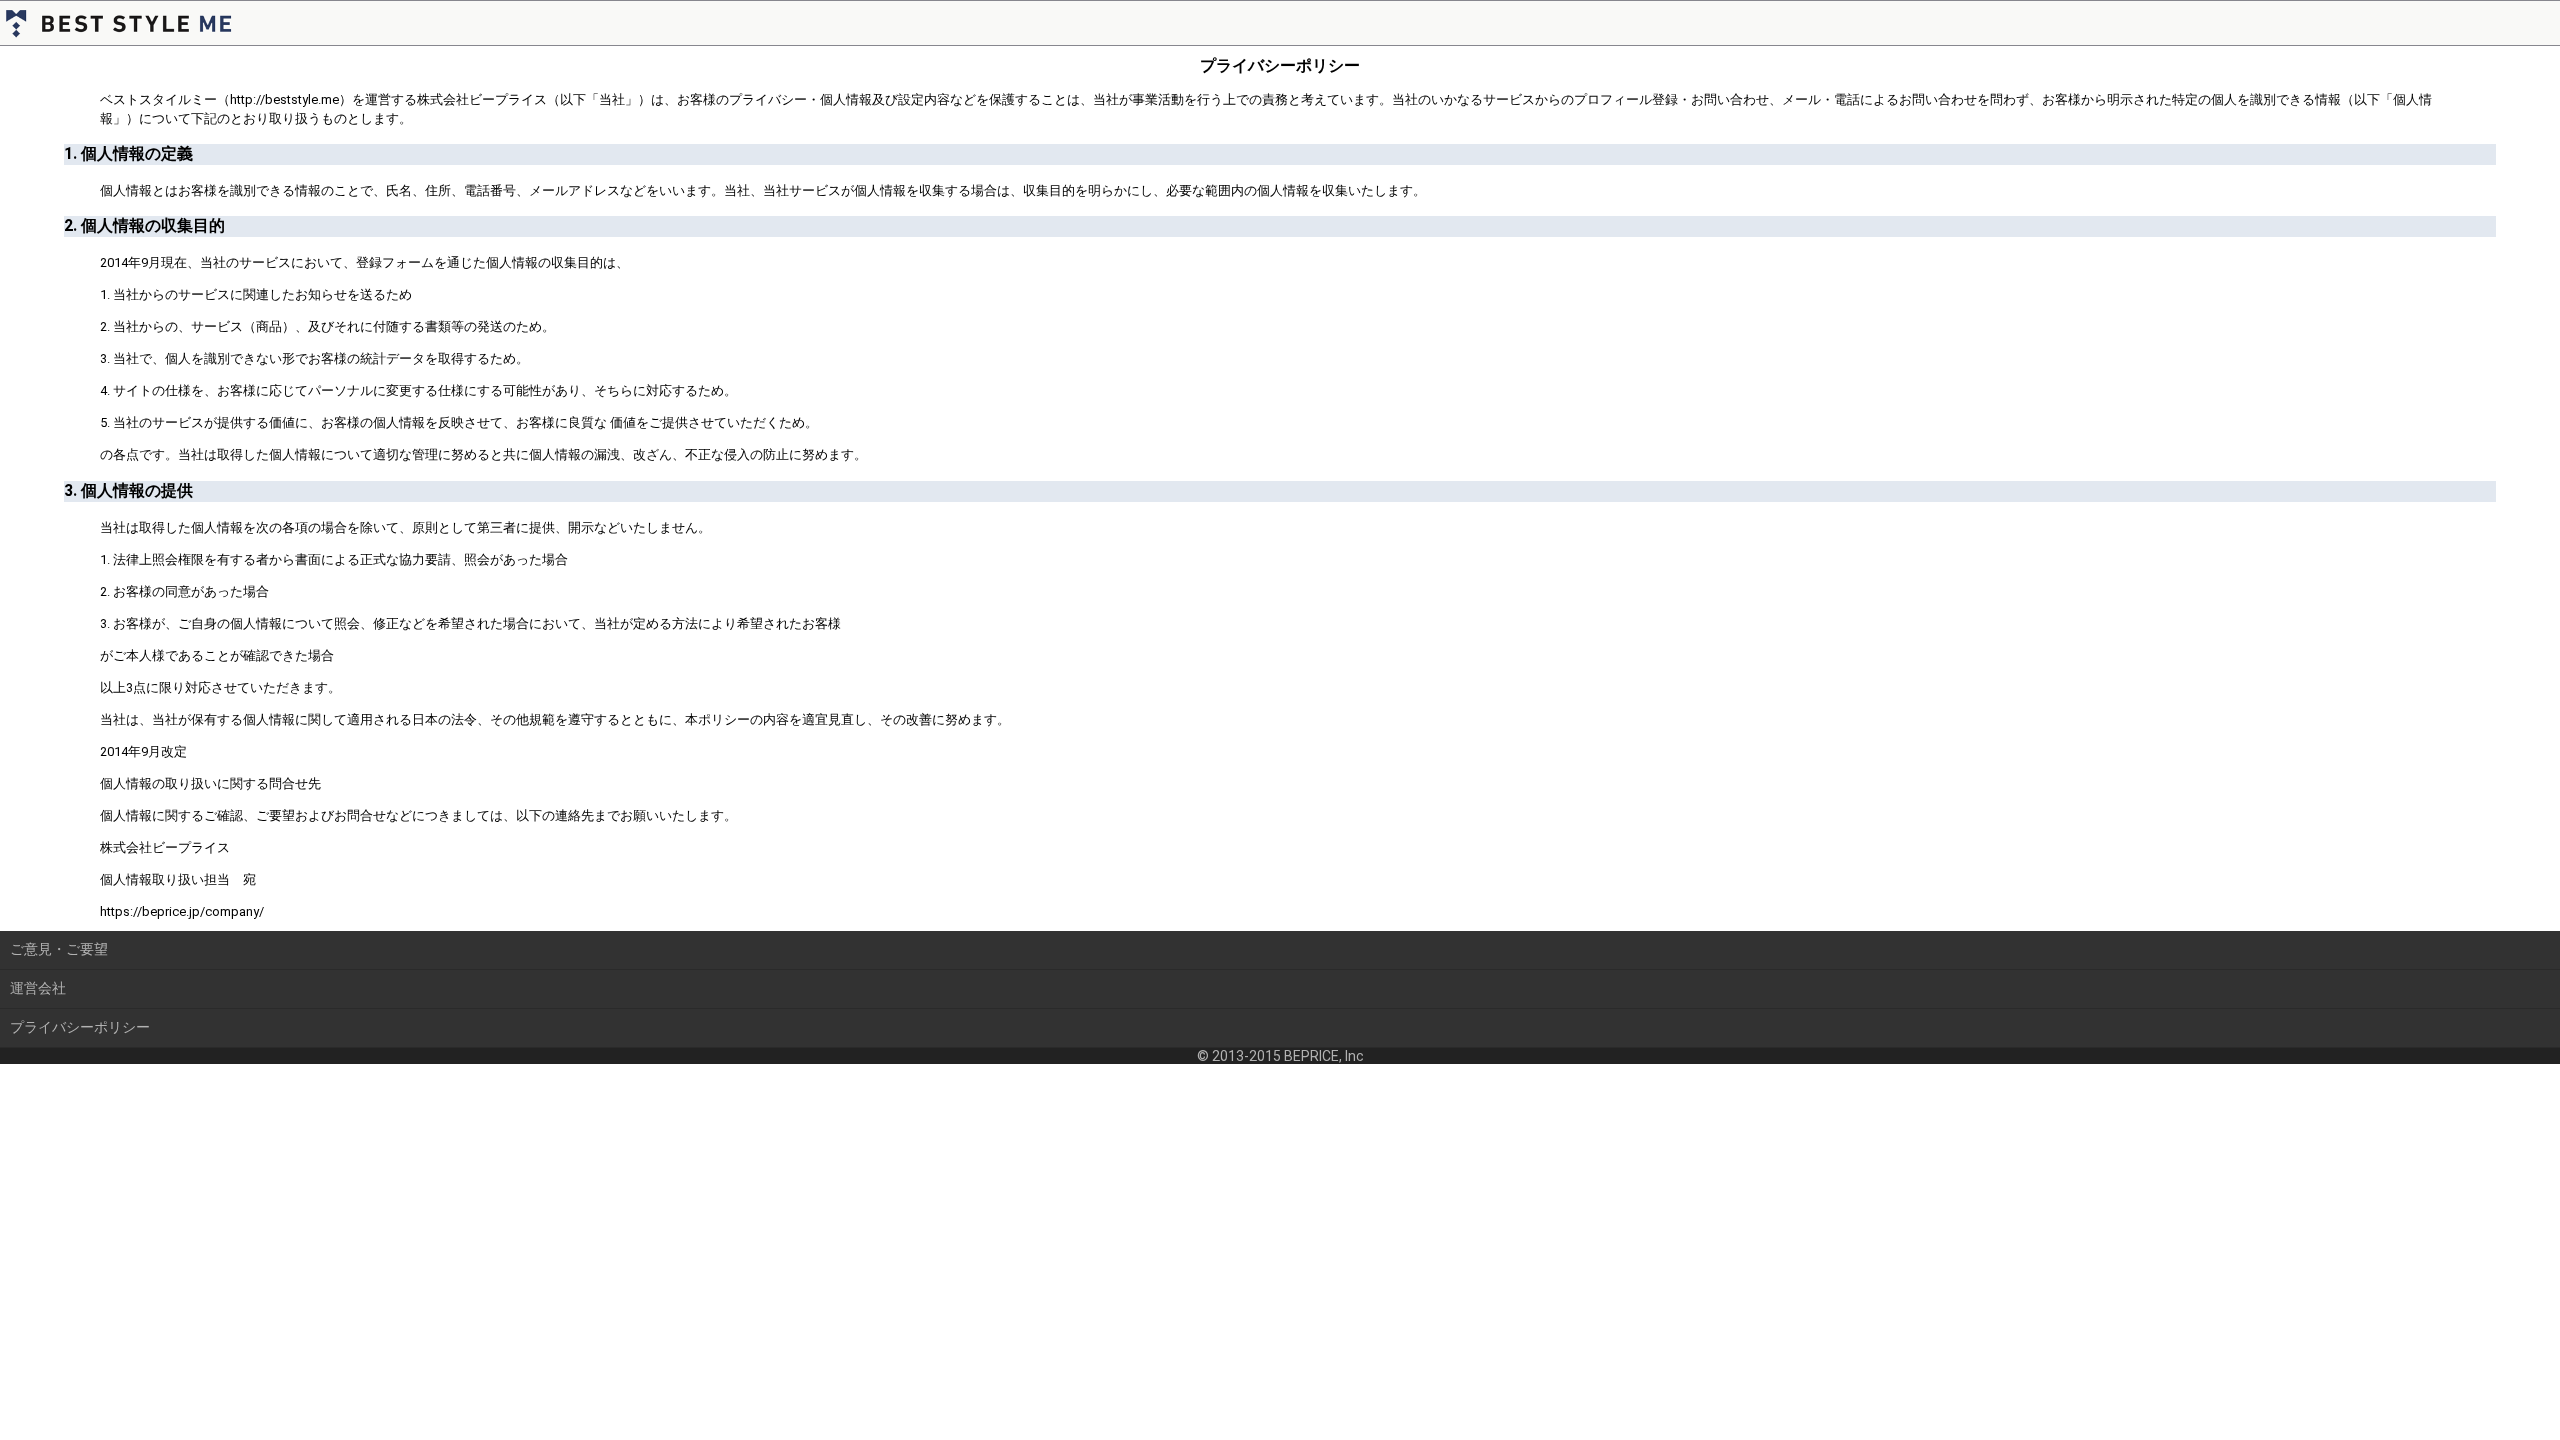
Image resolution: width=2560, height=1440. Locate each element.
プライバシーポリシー (80, 1027)
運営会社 (38, 988)
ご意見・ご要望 (59, 949)
